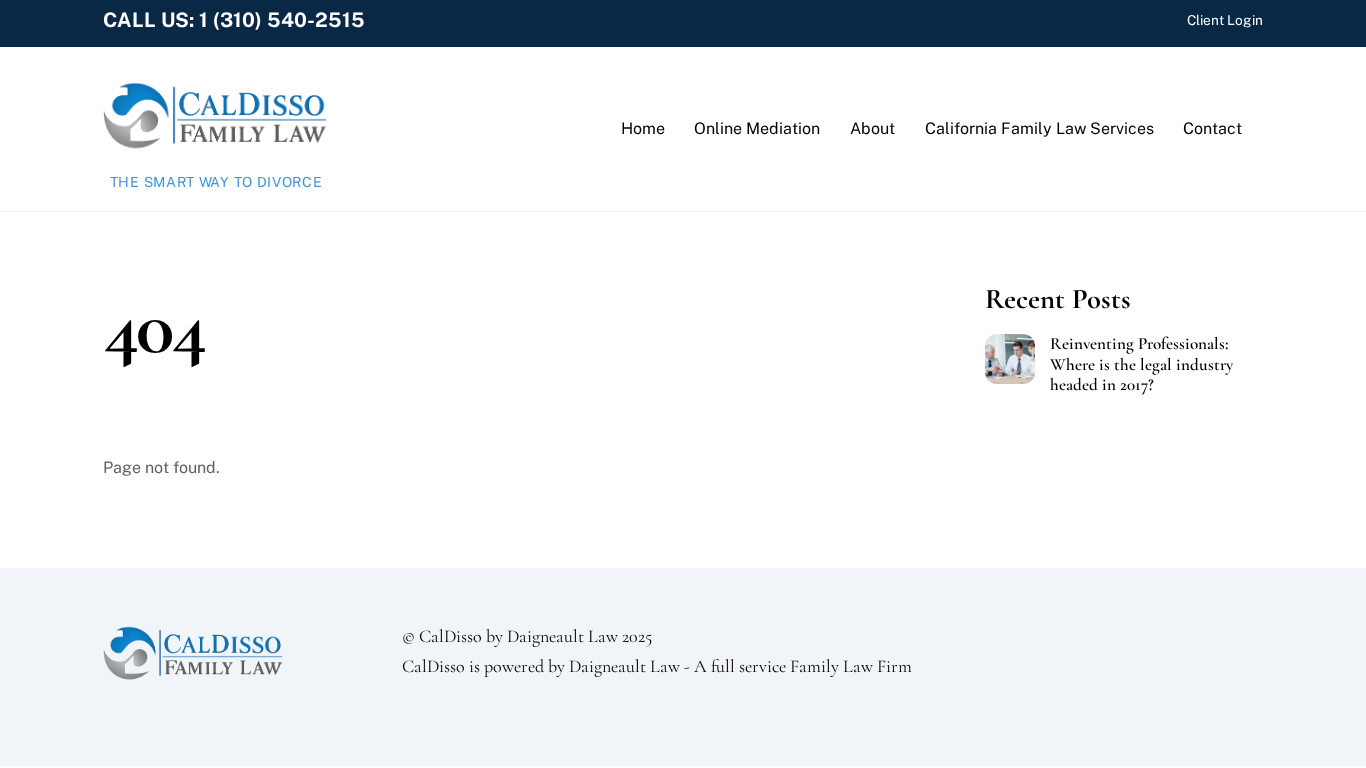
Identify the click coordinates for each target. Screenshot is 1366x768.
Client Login (1225, 20)
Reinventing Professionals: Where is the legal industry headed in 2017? (1141, 364)
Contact (1212, 128)
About (872, 128)
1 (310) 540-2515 (282, 20)
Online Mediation (757, 128)
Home (643, 128)
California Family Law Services (1039, 128)
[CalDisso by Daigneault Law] (215, 145)
